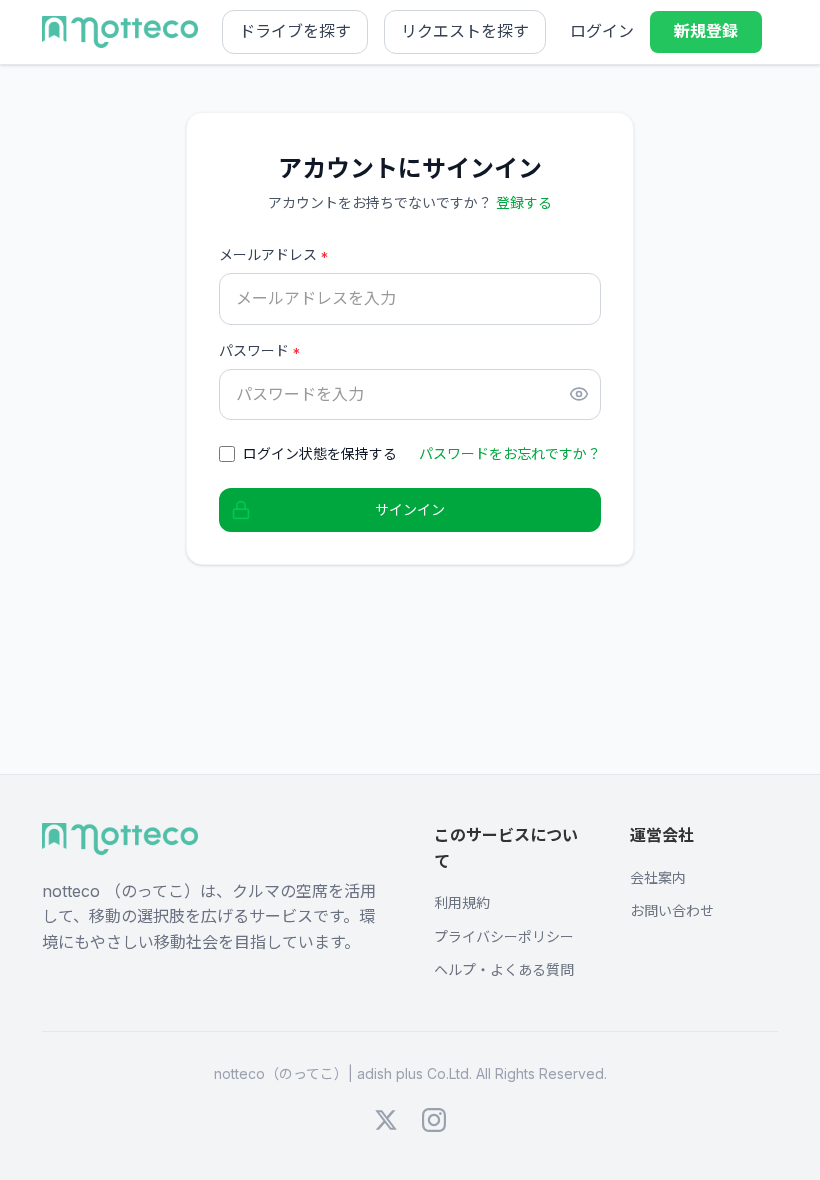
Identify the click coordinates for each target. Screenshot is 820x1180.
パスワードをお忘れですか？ (510, 453)
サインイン (410, 509)
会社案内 (658, 877)
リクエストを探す (465, 31)
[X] (386, 1120)
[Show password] (579, 394)
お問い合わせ (672, 910)
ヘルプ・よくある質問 (504, 969)
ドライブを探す (295, 31)
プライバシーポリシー (504, 936)
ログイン (602, 31)
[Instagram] (434, 1120)
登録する (524, 202)
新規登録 (706, 31)
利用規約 (462, 902)
